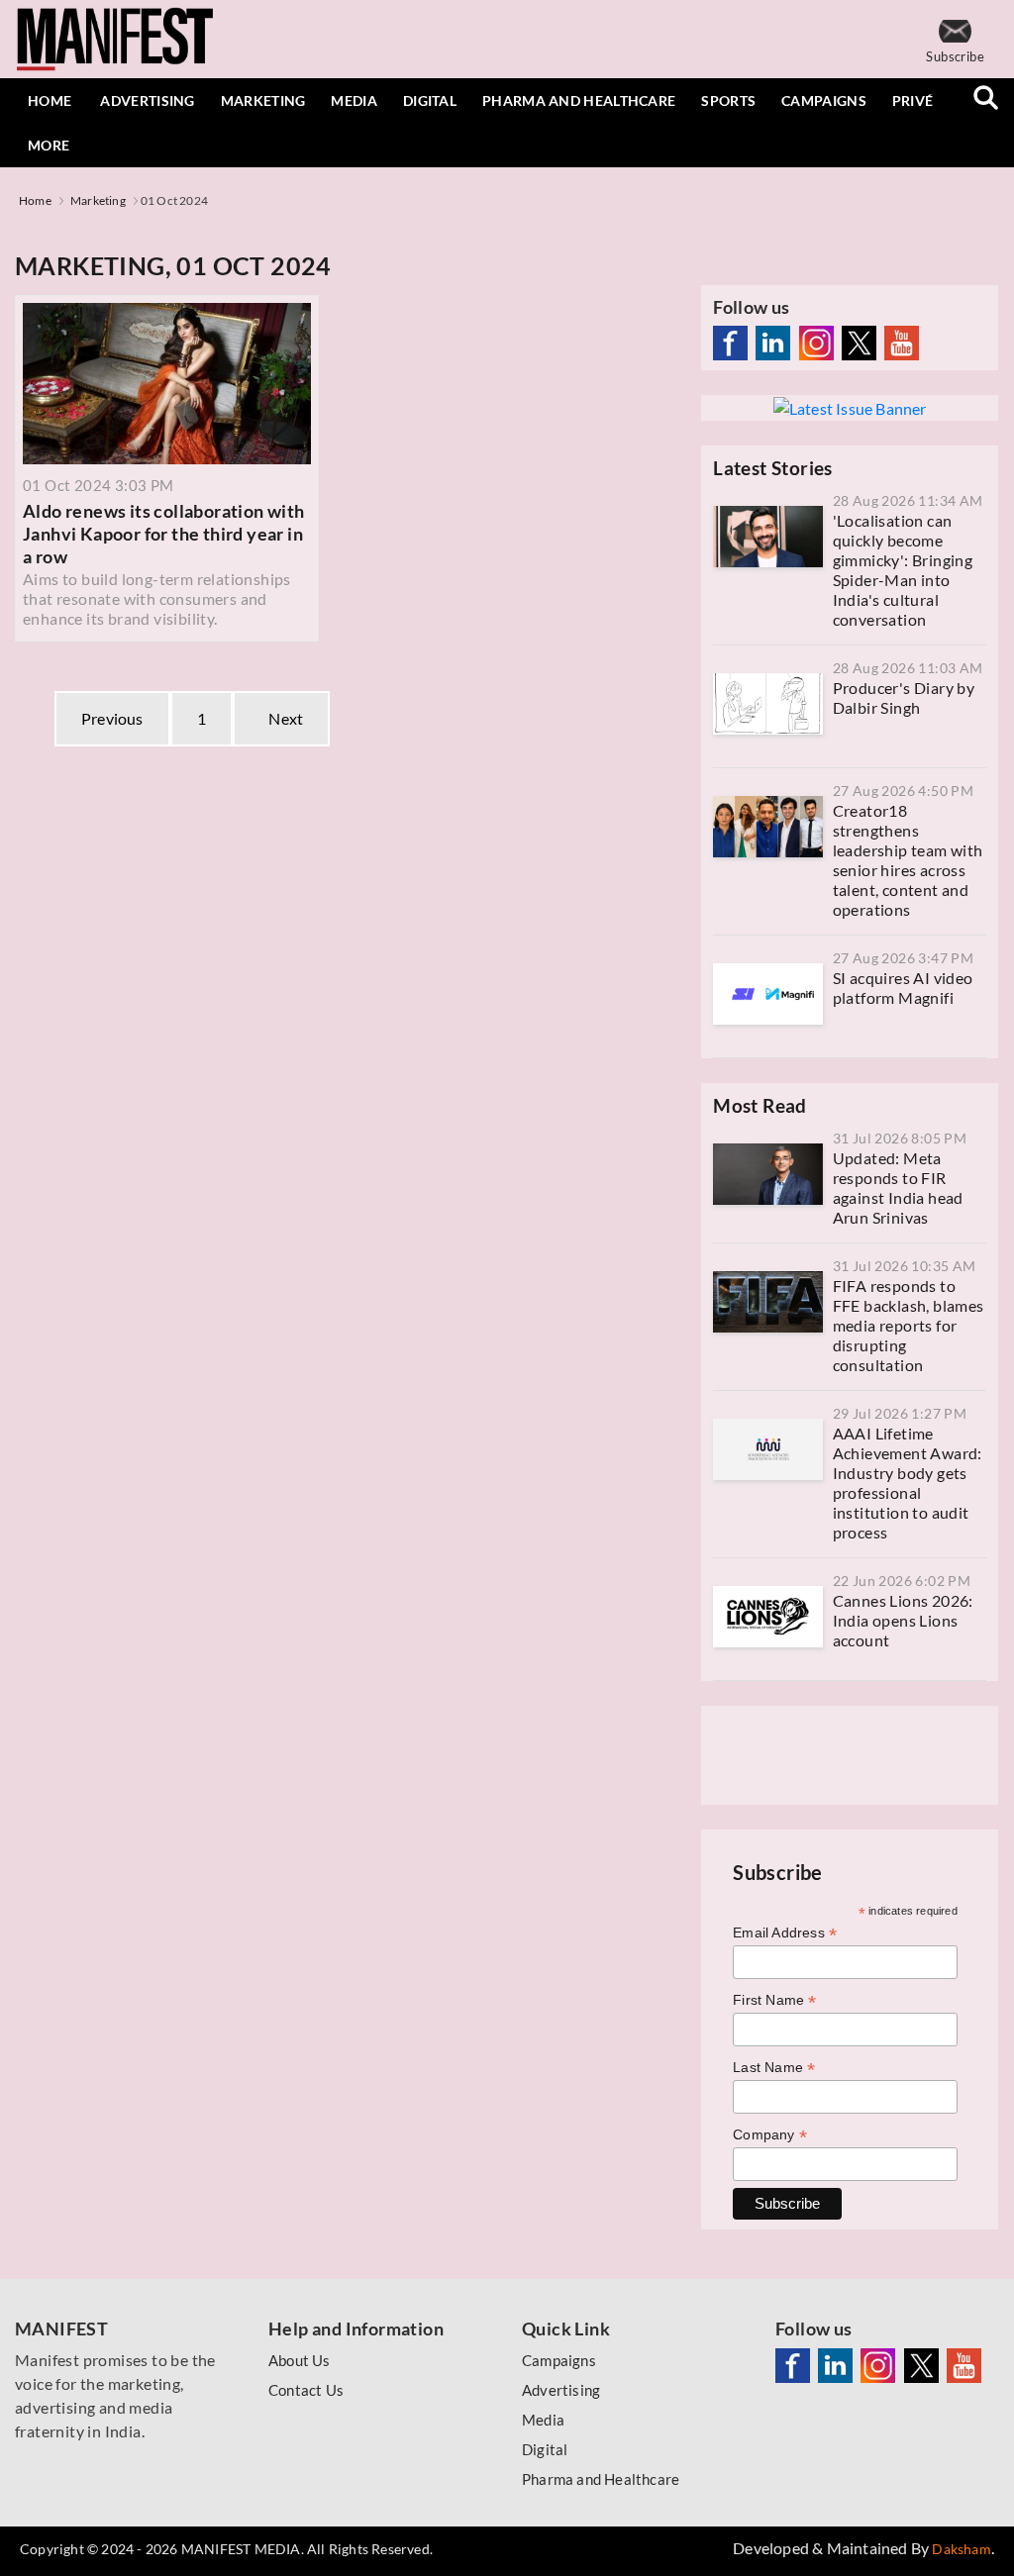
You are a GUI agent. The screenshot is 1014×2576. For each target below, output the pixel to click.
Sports (728, 100)
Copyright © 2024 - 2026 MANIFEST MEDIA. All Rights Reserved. (226, 2549)
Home (50, 100)
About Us (300, 2360)
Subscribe (955, 56)
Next (281, 718)
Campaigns (824, 100)
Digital (430, 100)
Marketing (263, 100)
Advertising (147, 100)
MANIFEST (61, 2328)
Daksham (961, 2549)
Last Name (774, 2068)
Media (354, 100)
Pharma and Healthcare (579, 100)
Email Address (785, 1933)
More (49, 145)
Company (770, 2135)
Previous (112, 718)
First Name (774, 2000)
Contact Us (306, 2390)
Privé (913, 100)
